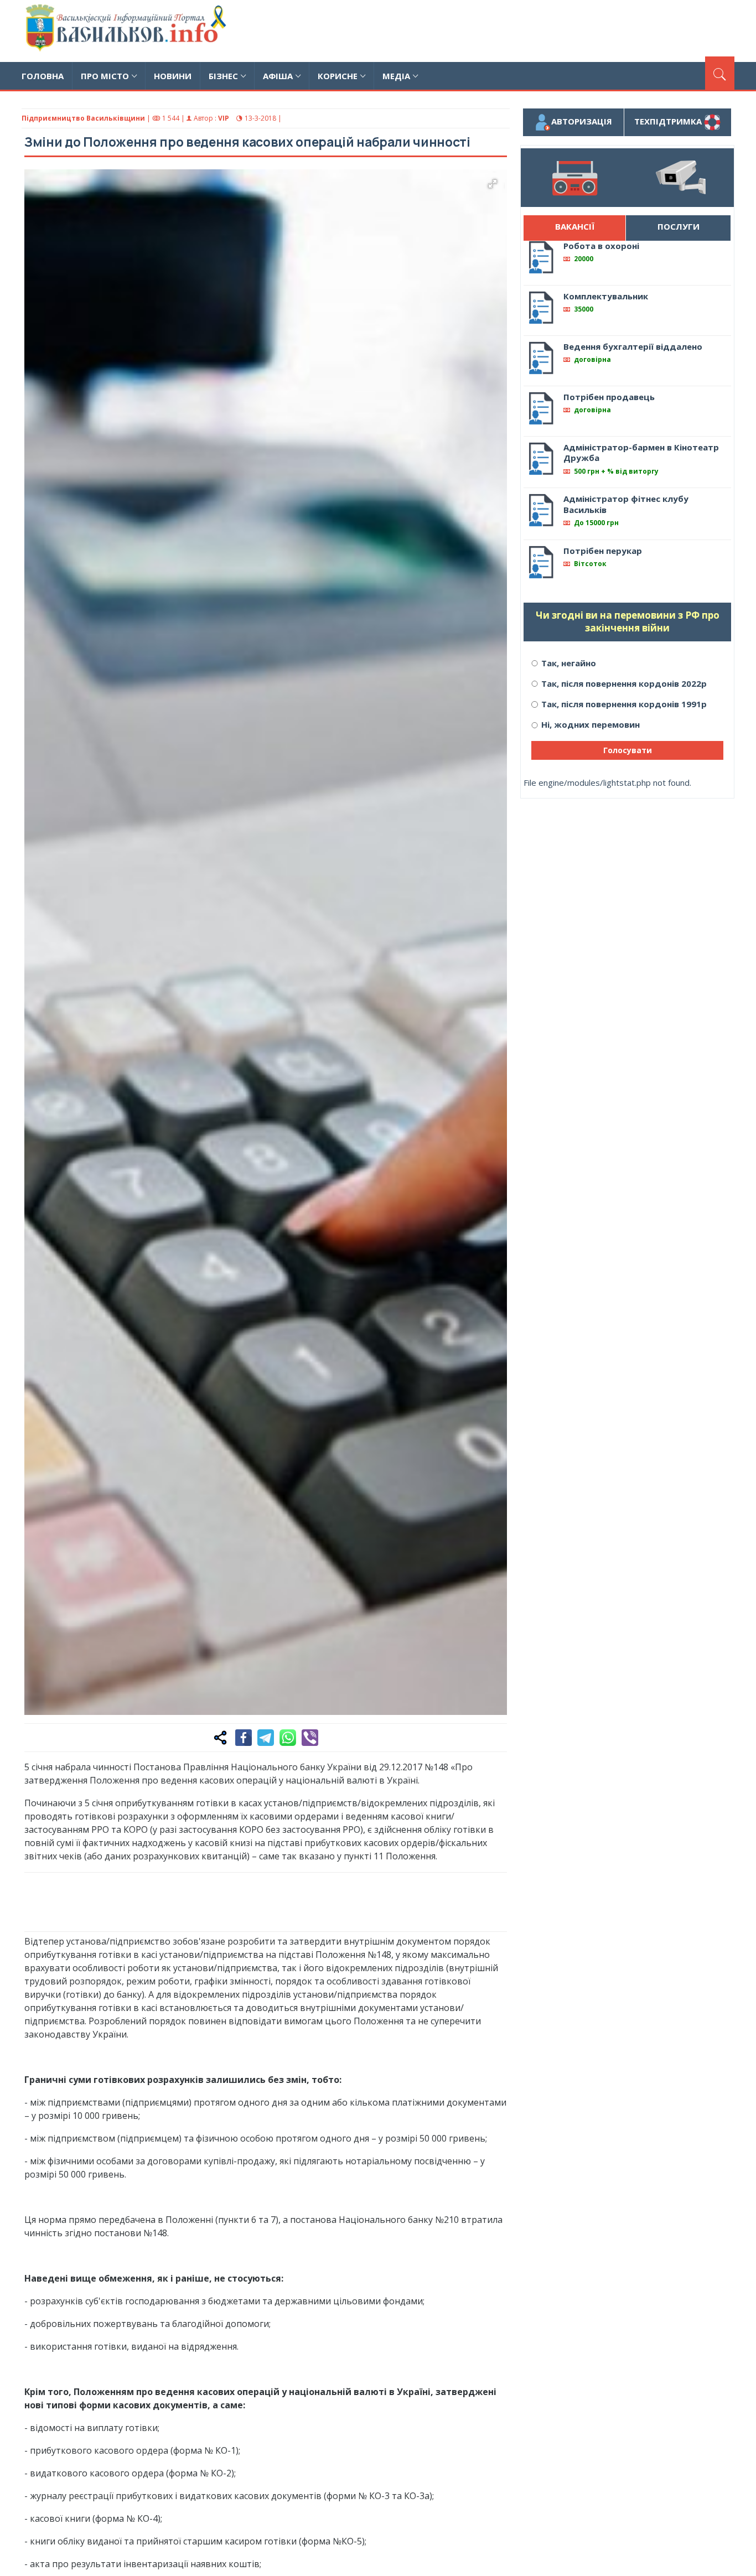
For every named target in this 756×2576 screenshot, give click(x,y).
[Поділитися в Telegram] (266, 1738)
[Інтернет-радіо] (574, 178)
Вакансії (575, 226)
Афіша (278, 76)
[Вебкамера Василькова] (681, 178)
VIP (224, 118)
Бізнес (223, 76)
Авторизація (582, 121)
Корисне (338, 76)
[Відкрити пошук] (720, 73)
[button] (493, 184)
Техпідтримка (669, 121)
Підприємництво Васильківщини (83, 118)
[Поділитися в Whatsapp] (288, 1738)
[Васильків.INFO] (128, 31)
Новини (173, 76)
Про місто (105, 76)
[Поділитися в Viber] (310, 1738)
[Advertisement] (533, 29)
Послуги (679, 226)
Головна (43, 76)
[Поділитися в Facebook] (244, 1738)
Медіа (396, 76)
